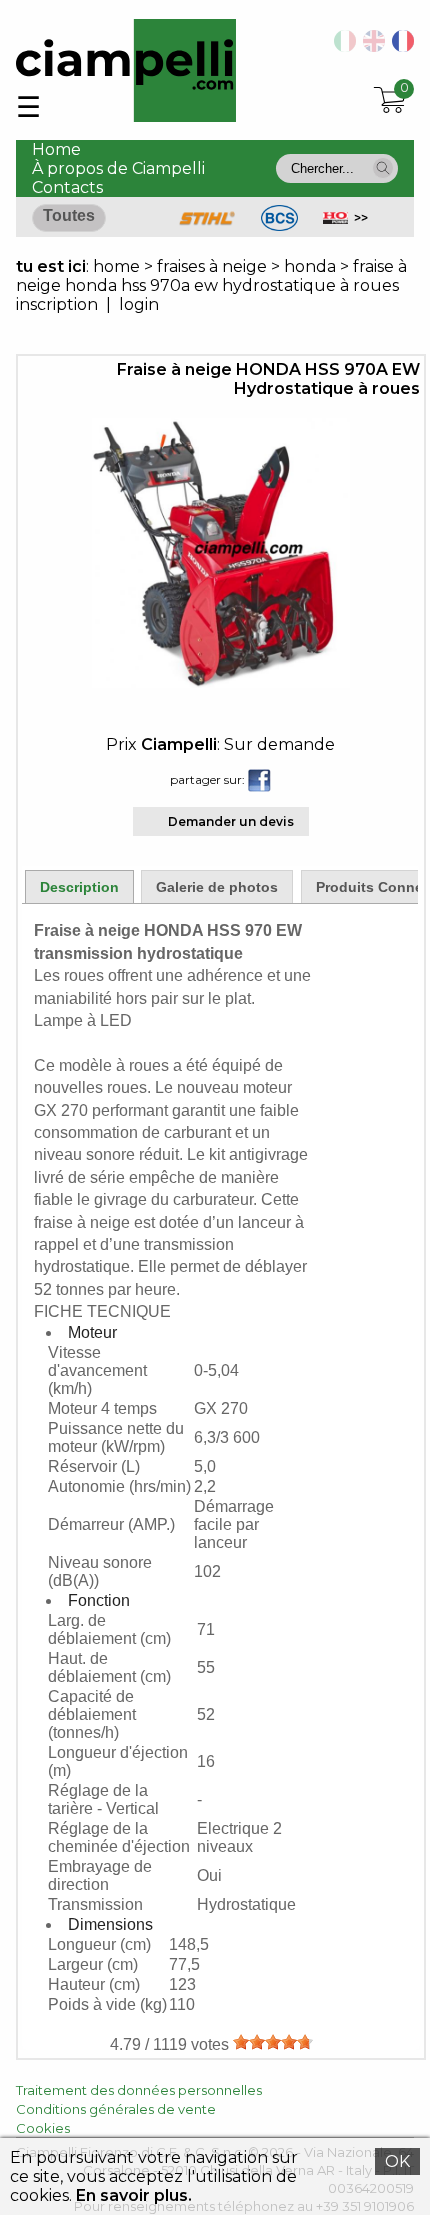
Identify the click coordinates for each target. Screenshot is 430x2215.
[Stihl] (207, 225)
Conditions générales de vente (116, 2109)
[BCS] (279, 225)
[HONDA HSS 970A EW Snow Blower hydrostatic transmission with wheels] (370, 46)
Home (56, 149)
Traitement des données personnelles (139, 2090)
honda (310, 266)
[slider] (273, 2042)
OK (397, 2161)
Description (79, 887)
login (139, 304)
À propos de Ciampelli (118, 168)
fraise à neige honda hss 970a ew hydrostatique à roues (211, 276)
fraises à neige (214, 266)
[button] (383, 168)
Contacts (67, 187)
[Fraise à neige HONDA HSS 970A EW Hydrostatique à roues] (221, 682)
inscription (57, 304)
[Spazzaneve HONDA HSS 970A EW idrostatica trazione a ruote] (341, 46)
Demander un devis (231, 821)
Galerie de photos (217, 887)
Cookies (43, 2128)
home (116, 266)
